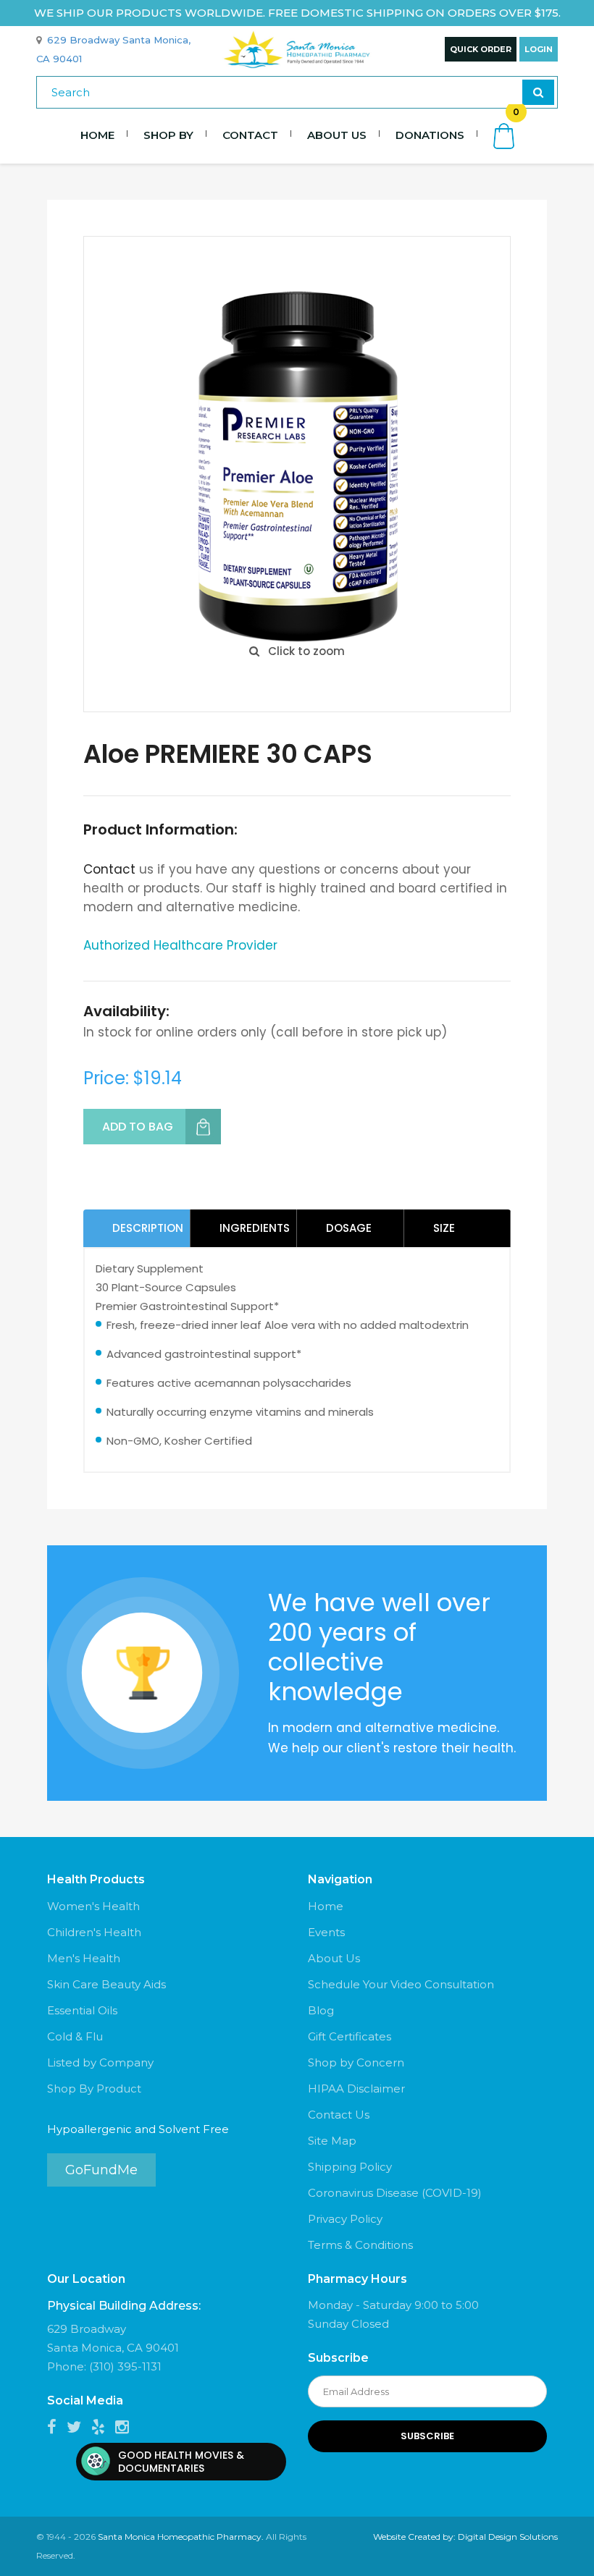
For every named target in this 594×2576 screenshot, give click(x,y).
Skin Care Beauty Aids (106, 1984)
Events (326, 1932)
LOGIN (539, 49)
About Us (337, 135)
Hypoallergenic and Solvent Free (138, 2129)
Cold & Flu (75, 2036)
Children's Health (94, 1932)
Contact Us (339, 2115)
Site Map (332, 2141)
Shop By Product (94, 2089)
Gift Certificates (350, 2036)
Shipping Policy (350, 2167)
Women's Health (93, 1906)
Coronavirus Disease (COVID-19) (395, 2193)
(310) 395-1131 (125, 2366)
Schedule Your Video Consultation (401, 1984)
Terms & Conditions (360, 2245)
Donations (430, 135)
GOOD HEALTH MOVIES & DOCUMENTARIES (181, 2462)
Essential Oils (82, 2010)
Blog (321, 2010)
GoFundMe (101, 2170)
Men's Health (84, 1958)
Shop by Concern (356, 2062)
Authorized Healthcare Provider (180, 945)
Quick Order (481, 49)
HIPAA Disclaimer (356, 2089)
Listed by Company (100, 2062)
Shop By (168, 135)
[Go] (538, 92)
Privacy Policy (345, 2219)
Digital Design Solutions (508, 2537)
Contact (250, 135)
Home (97, 135)
